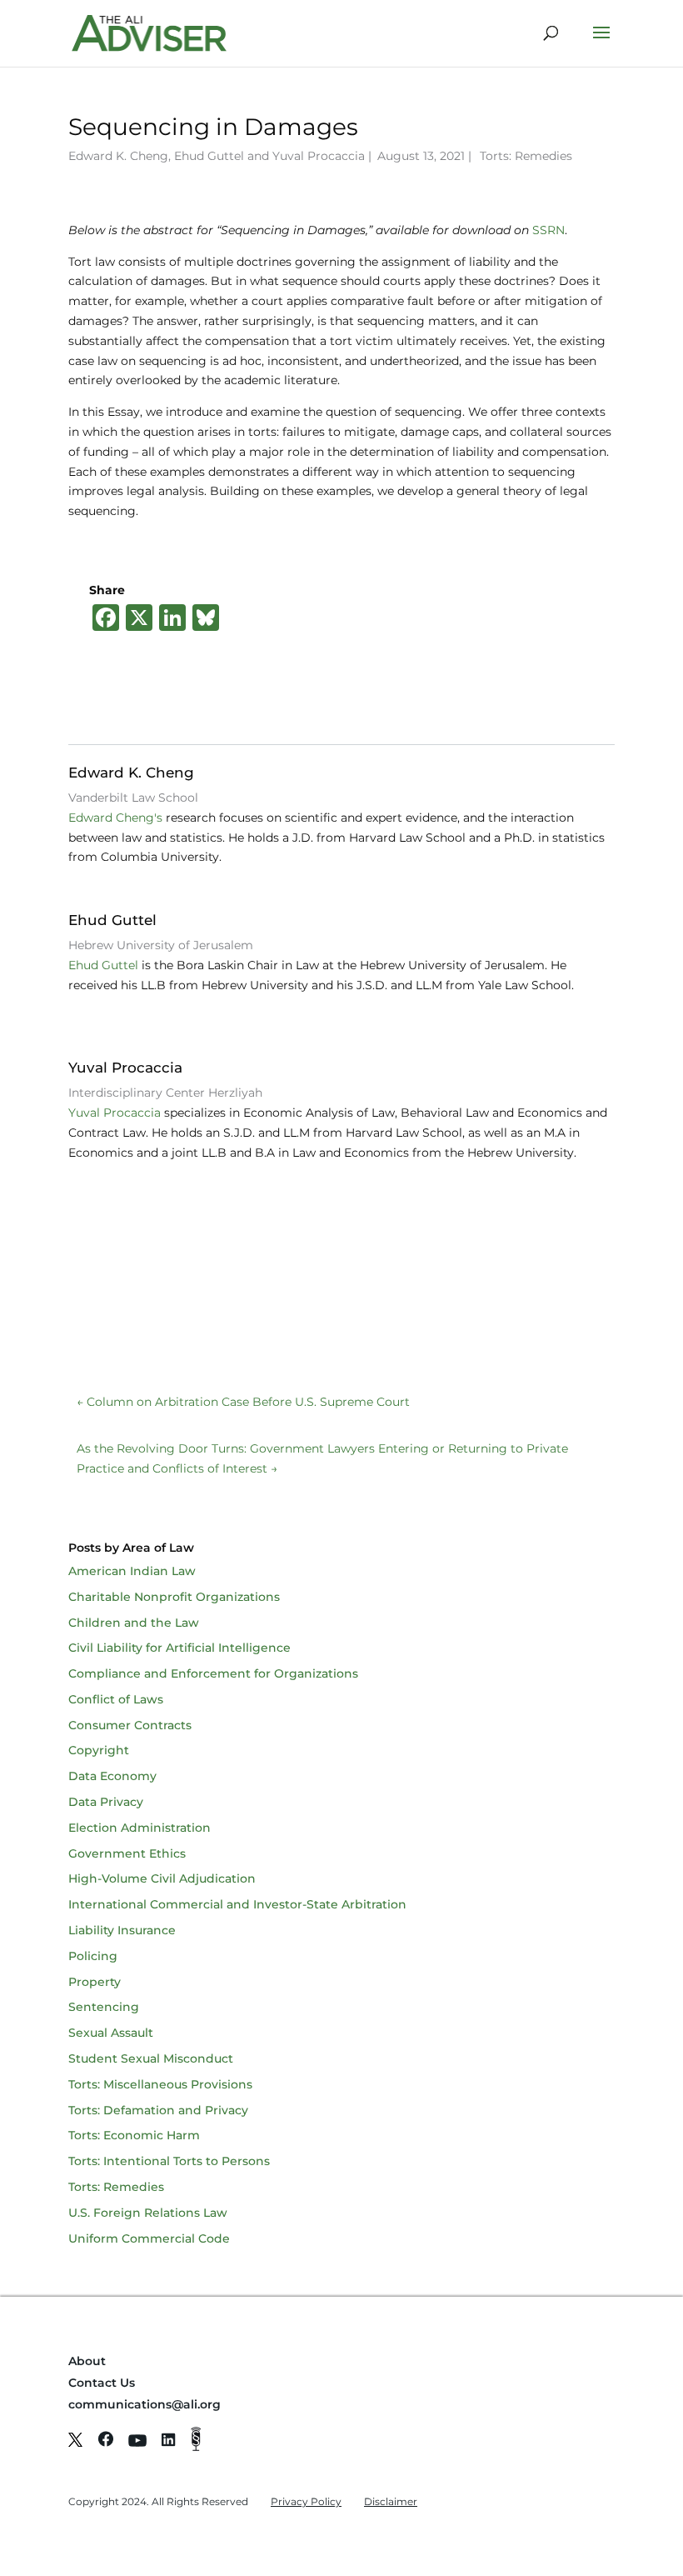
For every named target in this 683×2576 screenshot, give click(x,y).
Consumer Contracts (130, 1725)
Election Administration (140, 1828)
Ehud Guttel (209, 156)
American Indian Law (132, 1571)
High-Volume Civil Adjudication (162, 1878)
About (87, 2361)
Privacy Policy (306, 2501)
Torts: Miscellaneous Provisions (160, 2084)
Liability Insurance (122, 1930)
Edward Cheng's (115, 818)
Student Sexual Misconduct (151, 2058)
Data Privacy (106, 1802)
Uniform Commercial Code (149, 2238)
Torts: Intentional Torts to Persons (169, 2161)
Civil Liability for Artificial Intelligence (179, 1648)
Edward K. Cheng (118, 156)
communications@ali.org (145, 2404)
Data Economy (112, 1776)
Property (95, 1982)
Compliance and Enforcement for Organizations (213, 1673)
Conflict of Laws (116, 1699)
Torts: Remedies (526, 156)
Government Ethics (127, 1853)
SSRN (548, 230)
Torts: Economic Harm (134, 2135)
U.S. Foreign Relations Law (148, 2213)
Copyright (99, 1750)
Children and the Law (134, 1623)
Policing (93, 1956)
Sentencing (104, 2007)
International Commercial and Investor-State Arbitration (237, 1904)
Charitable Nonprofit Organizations (174, 1597)
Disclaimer (391, 2501)
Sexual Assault (111, 2033)
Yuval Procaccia (319, 156)
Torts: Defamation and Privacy (158, 2110)
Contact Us (102, 2383)
